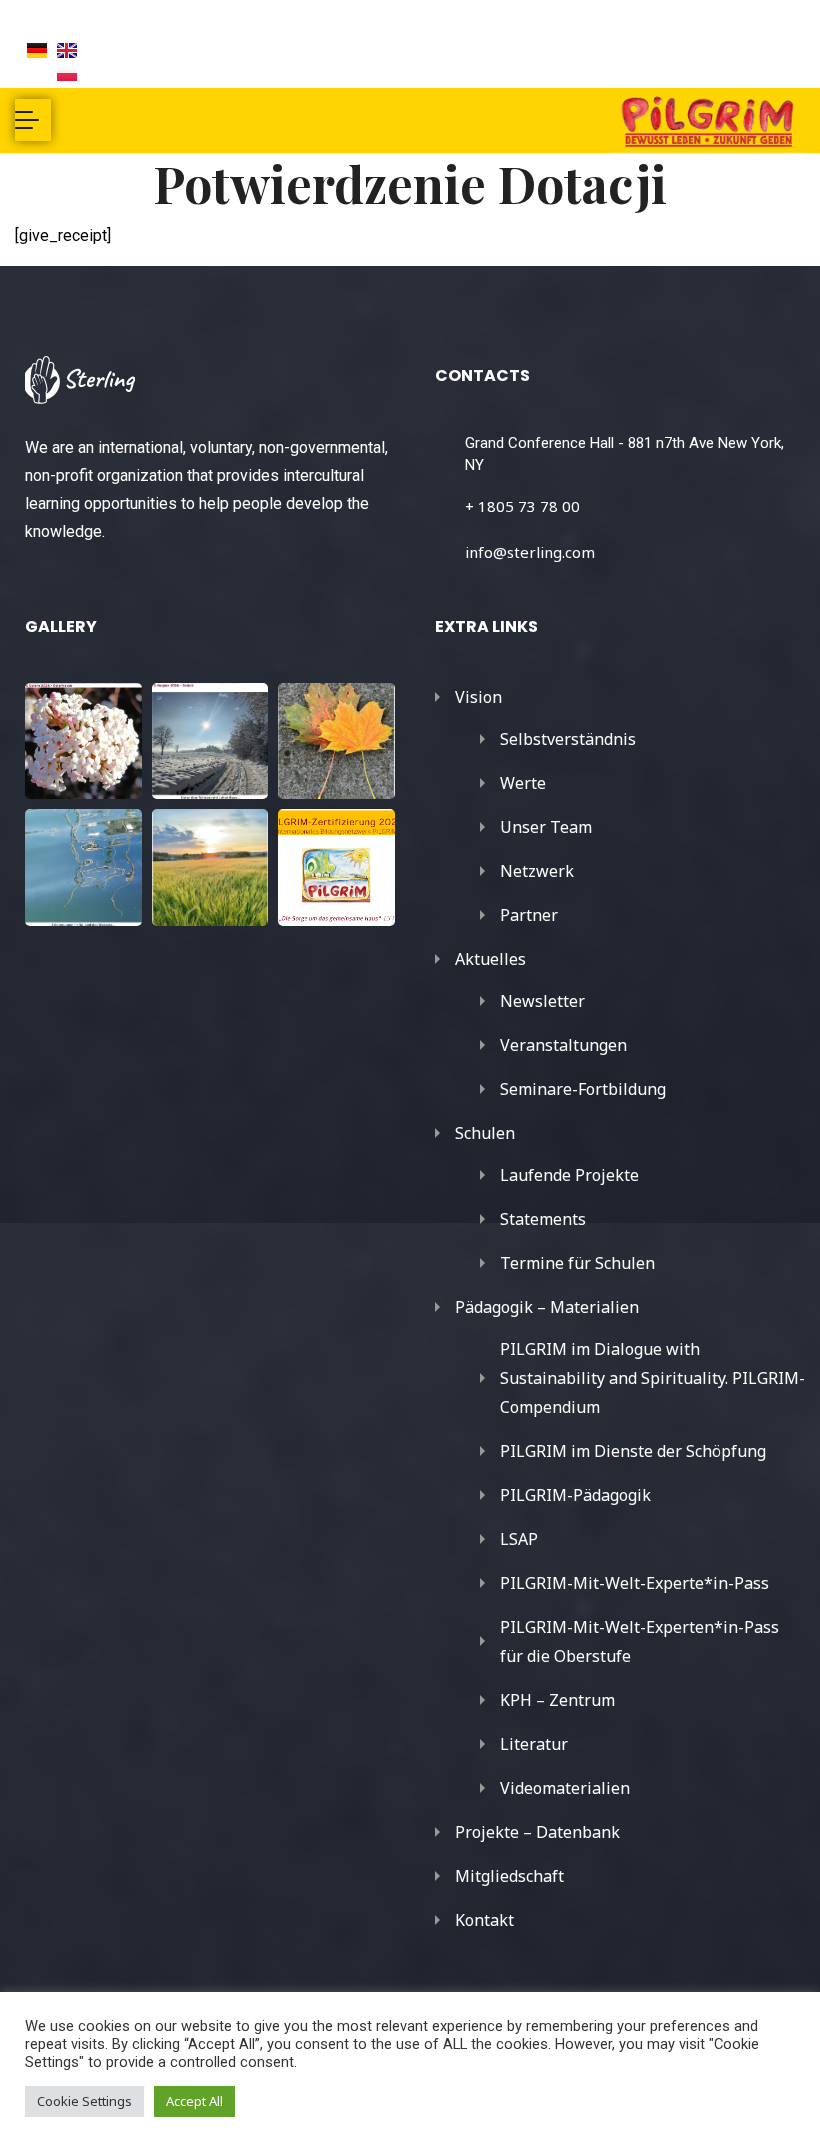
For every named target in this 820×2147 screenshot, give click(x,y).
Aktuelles (490, 959)
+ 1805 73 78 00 (522, 506)
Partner (529, 915)
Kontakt (484, 1920)
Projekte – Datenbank (537, 1832)
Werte (523, 783)
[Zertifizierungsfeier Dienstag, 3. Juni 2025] (336, 867)
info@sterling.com (530, 552)
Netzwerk (537, 871)
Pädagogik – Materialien (547, 1307)
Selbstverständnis (568, 739)
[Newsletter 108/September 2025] (83, 867)
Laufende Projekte (569, 1175)
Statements (543, 1219)
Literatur (534, 1744)
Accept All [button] (194, 2101)
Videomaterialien (565, 1788)
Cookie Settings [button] (84, 2101)
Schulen (485, 1133)
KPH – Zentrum (557, 1700)
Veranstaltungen (563, 1045)
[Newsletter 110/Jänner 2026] (210, 741)
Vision (478, 697)
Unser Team (546, 827)
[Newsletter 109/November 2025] (336, 741)
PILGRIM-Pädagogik (575, 1495)
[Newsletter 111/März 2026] (83, 741)
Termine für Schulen (577, 1263)
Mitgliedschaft (509, 1876)
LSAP (519, 1539)
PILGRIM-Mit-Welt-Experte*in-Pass (634, 1583)
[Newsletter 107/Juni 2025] (210, 867)
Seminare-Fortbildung (583, 1089)
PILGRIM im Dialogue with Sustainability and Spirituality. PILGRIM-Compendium (652, 1378)
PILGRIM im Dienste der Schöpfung (633, 1451)
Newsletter (542, 1001)
